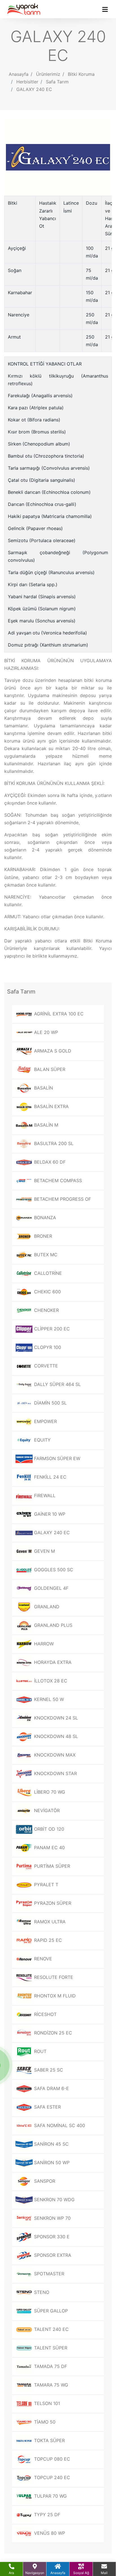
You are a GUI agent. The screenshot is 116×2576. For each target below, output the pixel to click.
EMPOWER (45, 1421)
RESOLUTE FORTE (53, 1977)
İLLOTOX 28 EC (50, 1681)
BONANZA (44, 1218)
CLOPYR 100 (47, 1347)
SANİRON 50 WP (51, 2162)
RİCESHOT (45, 2014)
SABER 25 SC (48, 2070)
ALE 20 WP (45, 1032)
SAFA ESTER (47, 2107)
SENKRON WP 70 (52, 2218)
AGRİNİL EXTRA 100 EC (58, 1014)
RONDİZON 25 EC (52, 2033)
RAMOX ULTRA (49, 1922)
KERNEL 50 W (48, 1699)
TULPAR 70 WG (50, 2496)
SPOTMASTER (48, 2274)
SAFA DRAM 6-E (51, 2088)
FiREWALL (44, 1495)
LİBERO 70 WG (49, 1792)
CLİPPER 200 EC (51, 1329)
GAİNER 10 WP (49, 1514)
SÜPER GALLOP (50, 2311)
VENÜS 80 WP (49, 2533)
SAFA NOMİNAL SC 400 (59, 2125)
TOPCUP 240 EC (51, 2477)
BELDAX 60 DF (49, 1162)
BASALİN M (45, 1125)
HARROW (43, 1644)
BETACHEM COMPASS (57, 1180)
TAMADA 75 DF (50, 2366)
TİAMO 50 (44, 2422)
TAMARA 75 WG (50, 2385)
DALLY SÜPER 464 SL (57, 1384)
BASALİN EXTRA (51, 1106)
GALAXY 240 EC (34, 89)
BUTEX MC (45, 1255)
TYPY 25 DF (46, 2515)
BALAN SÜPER (49, 1069)
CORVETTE (45, 1366)
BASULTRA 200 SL (53, 1143)
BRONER (42, 1236)
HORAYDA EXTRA (52, 1662)
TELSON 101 (46, 2403)
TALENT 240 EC (51, 2329)
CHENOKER (46, 1310)
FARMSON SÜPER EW (56, 1458)
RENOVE (42, 1959)
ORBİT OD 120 (48, 1829)
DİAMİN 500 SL (50, 1403)
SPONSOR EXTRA (52, 2255)
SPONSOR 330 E (51, 2237)
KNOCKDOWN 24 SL (55, 1718)
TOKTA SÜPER (49, 2440)
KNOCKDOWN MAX (54, 1755)
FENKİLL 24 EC (50, 1477)
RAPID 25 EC (47, 1940)
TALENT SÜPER (50, 2348)
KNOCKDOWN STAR (55, 1773)
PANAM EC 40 (49, 1847)
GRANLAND (46, 1607)
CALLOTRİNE (47, 1273)
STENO (41, 2292)
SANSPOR (44, 2181)
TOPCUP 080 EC (51, 2459)
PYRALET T (45, 1885)
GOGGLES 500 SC (53, 1570)
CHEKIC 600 (47, 1292)
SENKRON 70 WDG (54, 2200)
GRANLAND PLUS (53, 1625)
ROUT (40, 2051)
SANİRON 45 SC (51, 2144)
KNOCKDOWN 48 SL (55, 1736)
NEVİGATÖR (46, 1810)
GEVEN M (44, 1551)
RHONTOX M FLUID (54, 1996)
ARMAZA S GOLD (52, 1051)
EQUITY (42, 1440)
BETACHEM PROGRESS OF (62, 1199)
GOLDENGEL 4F (51, 1588)
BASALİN (43, 1088)
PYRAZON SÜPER (52, 1903)
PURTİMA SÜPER (51, 1866)
